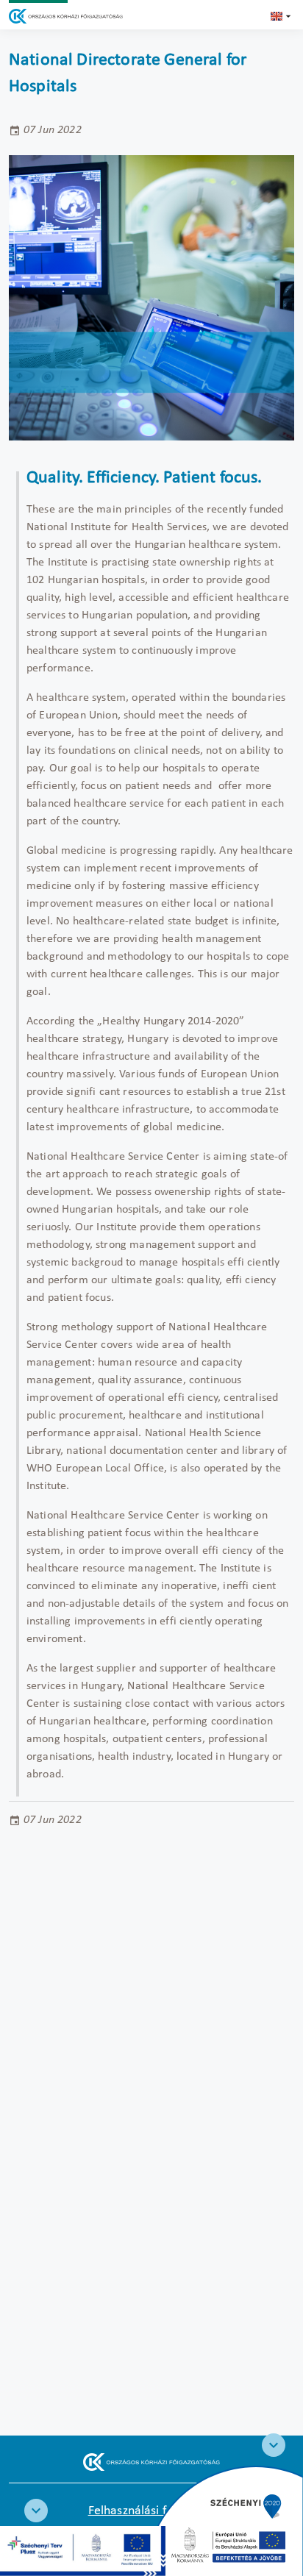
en (282, 16)
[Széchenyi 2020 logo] (274, 2445)
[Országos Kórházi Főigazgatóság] (66, 16)
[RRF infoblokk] (36, 2511)
